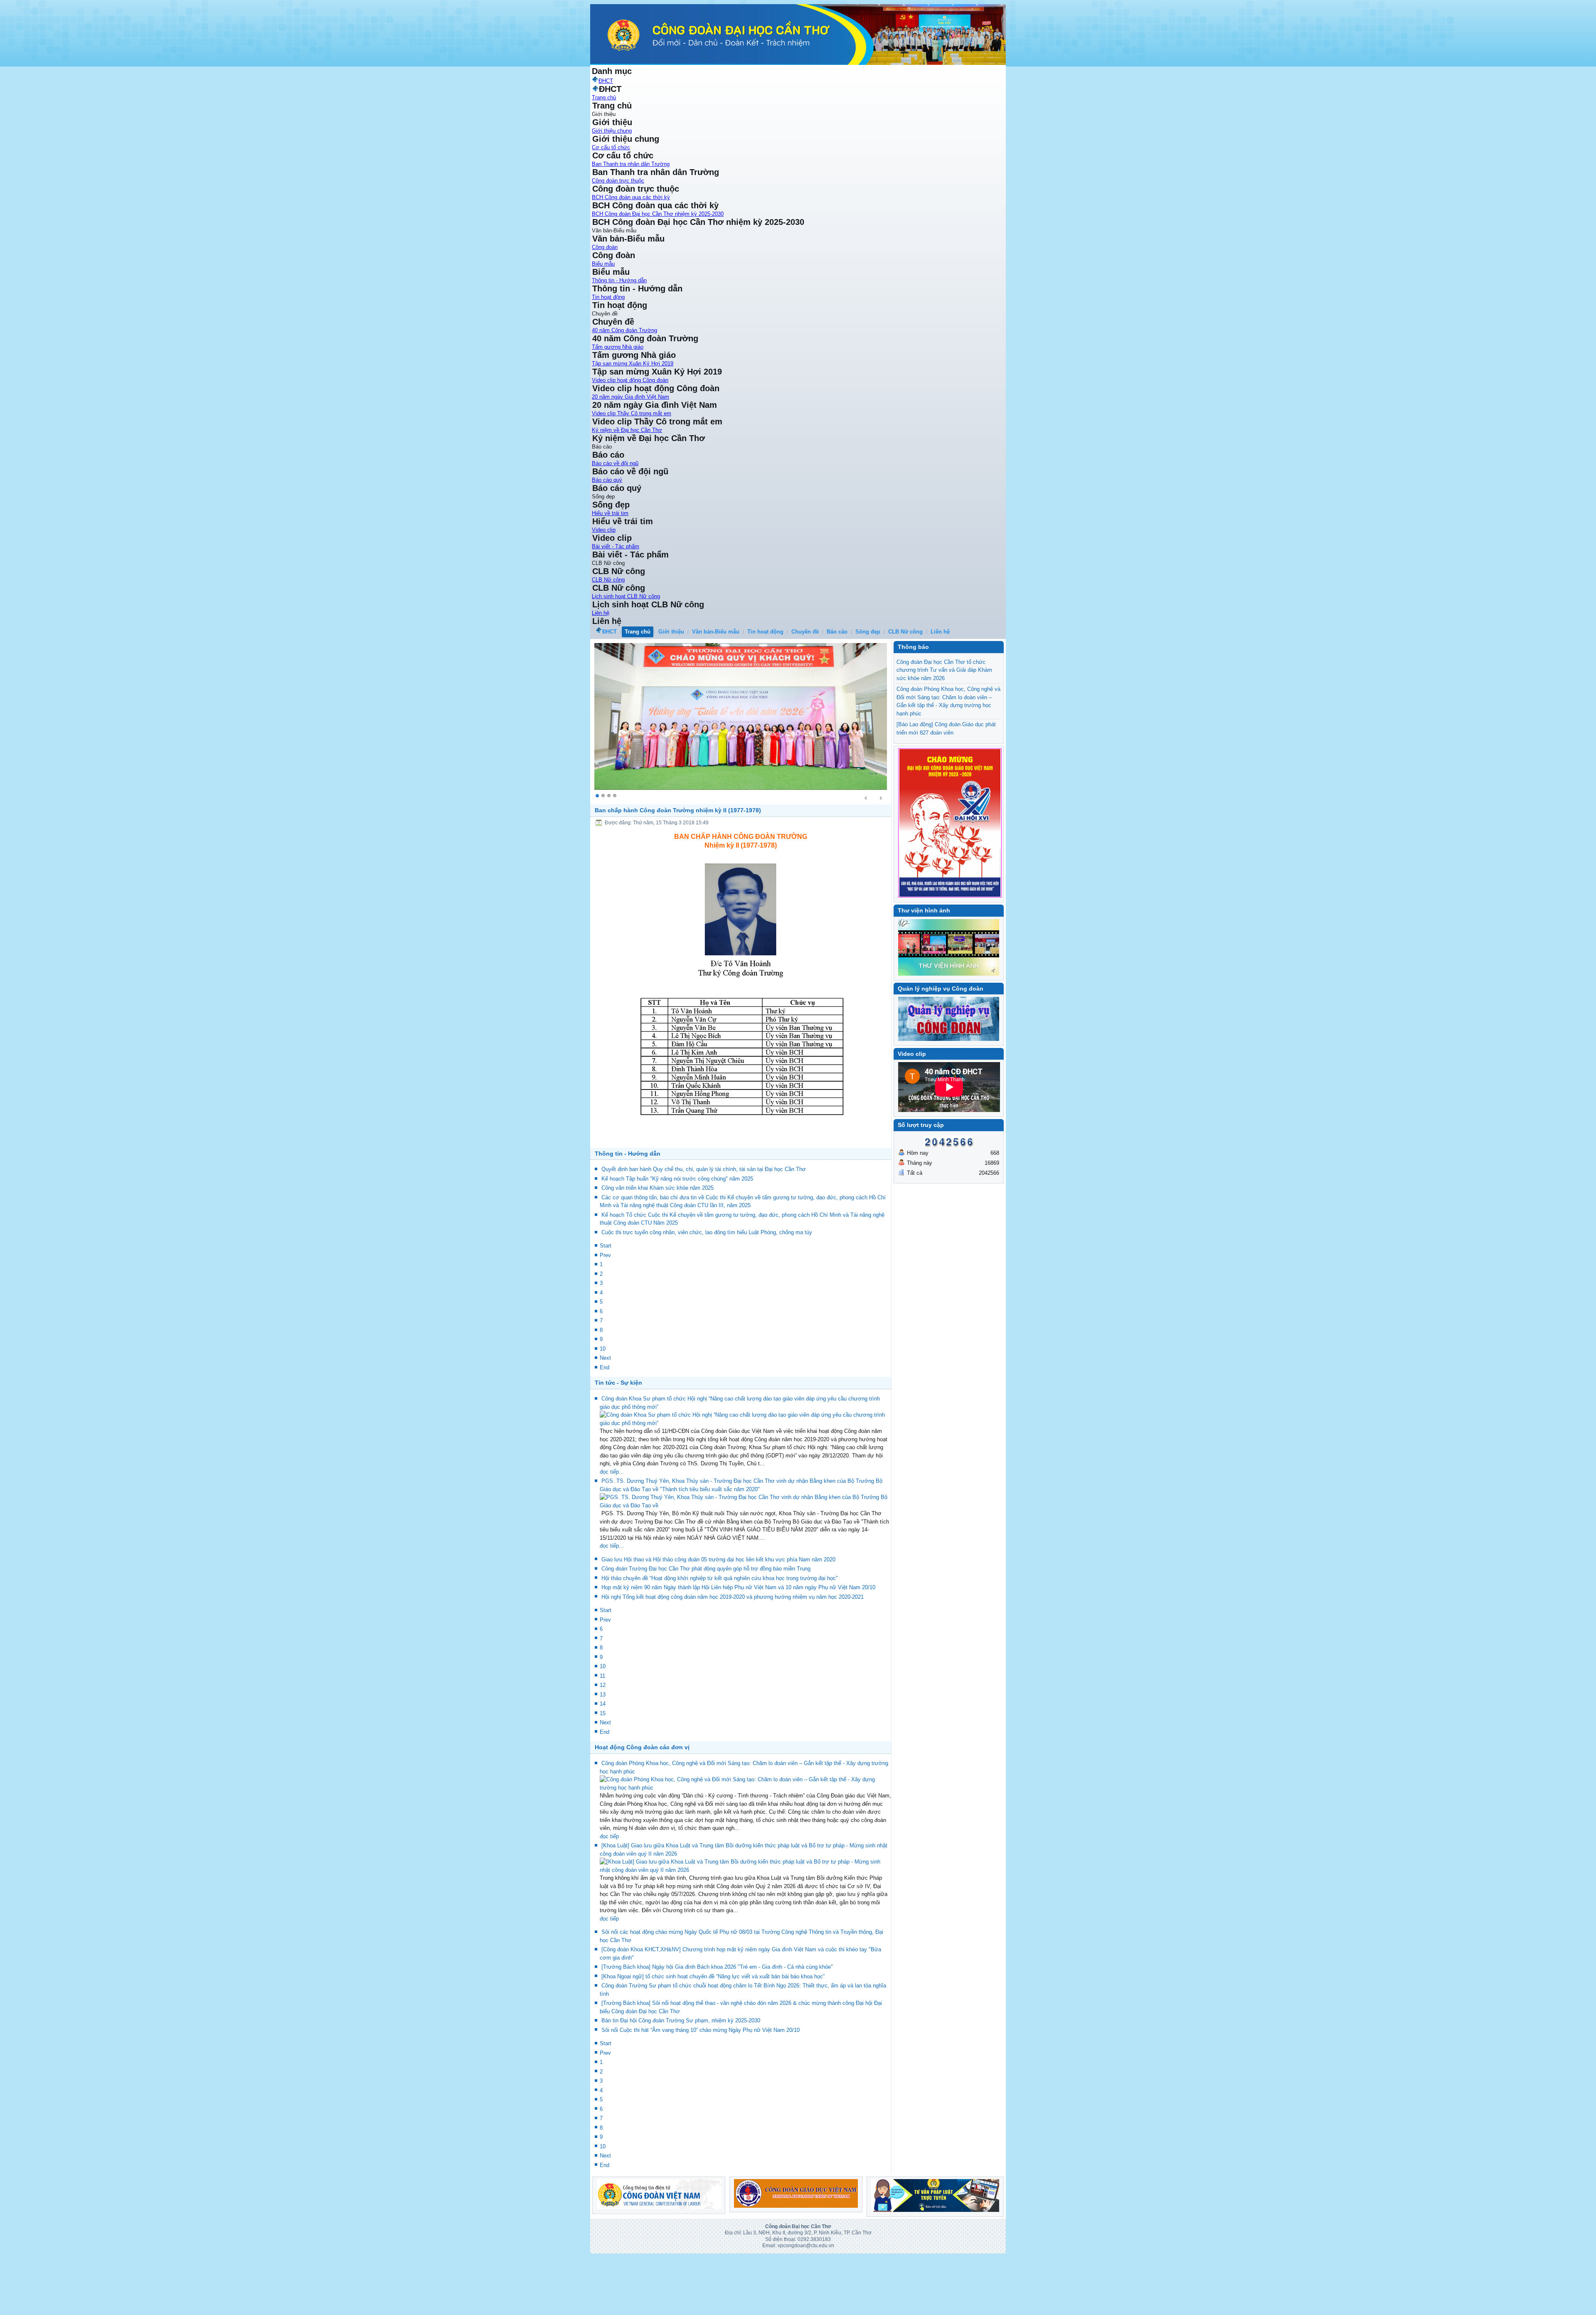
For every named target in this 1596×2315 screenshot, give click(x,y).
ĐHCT (610, 632)
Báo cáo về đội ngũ (615, 463)
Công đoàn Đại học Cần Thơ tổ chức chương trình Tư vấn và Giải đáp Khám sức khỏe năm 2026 (944, 670)
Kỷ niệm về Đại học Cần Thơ (627, 430)
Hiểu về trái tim (610, 513)
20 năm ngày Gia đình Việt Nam (631, 397)
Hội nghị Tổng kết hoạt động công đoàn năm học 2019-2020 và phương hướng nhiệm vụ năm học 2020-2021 (733, 1650)
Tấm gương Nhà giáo (618, 347)
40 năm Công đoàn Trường (624, 330)
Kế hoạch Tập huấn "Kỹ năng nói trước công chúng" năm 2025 (677, 1232)
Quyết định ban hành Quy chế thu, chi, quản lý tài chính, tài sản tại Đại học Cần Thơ (704, 1222)
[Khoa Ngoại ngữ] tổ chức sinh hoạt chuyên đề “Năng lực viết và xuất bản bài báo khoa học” (713, 2029)
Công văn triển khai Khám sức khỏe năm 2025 (658, 1241)
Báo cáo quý (607, 480)
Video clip (604, 530)
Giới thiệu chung (612, 131)
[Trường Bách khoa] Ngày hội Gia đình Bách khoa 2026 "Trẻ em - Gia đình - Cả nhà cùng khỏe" (717, 2020)
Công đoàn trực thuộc (618, 181)
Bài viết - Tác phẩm (616, 546)
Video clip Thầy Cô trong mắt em (632, 413)
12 (603, 1738)
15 (603, 1766)
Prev (605, 1308)
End (605, 1421)
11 (602, 1729)
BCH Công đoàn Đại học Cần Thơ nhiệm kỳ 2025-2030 (658, 214)
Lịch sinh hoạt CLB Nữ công (626, 596)
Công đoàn (605, 247)
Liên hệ (601, 613)
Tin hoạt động (608, 297)
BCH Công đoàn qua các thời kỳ (631, 197)
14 (603, 1757)
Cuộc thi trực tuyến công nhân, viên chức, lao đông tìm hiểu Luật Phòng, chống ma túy (707, 1286)
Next (605, 1411)
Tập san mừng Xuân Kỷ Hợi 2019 (633, 364)
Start (606, 1299)
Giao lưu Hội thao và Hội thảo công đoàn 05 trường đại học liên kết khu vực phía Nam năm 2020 (718, 1612)
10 (603, 1402)
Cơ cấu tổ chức (611, 147)
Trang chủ (604, 97)
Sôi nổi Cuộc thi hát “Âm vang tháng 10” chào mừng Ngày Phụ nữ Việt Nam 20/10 (701, 2083)
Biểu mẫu (603, 264)
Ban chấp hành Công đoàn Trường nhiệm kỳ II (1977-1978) (678, 863)
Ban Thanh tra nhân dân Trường (631, 164)
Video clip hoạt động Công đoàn (630, 380)
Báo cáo (837, 632)
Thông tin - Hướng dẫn (619, 280)
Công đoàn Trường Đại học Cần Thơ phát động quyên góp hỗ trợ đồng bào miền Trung (706, 1622)
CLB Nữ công (608, 580)
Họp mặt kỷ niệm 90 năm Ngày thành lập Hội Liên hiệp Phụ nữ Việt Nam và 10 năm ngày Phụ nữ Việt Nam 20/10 (738, 1641)
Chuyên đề (805, 632)
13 (603, 1747)
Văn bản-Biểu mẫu (716, 632)
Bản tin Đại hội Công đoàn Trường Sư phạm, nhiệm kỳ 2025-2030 (681, 2074)
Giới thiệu (671, 632)
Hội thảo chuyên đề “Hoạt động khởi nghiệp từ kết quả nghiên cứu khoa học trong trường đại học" (720, 1631)
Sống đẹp (868, 632)
